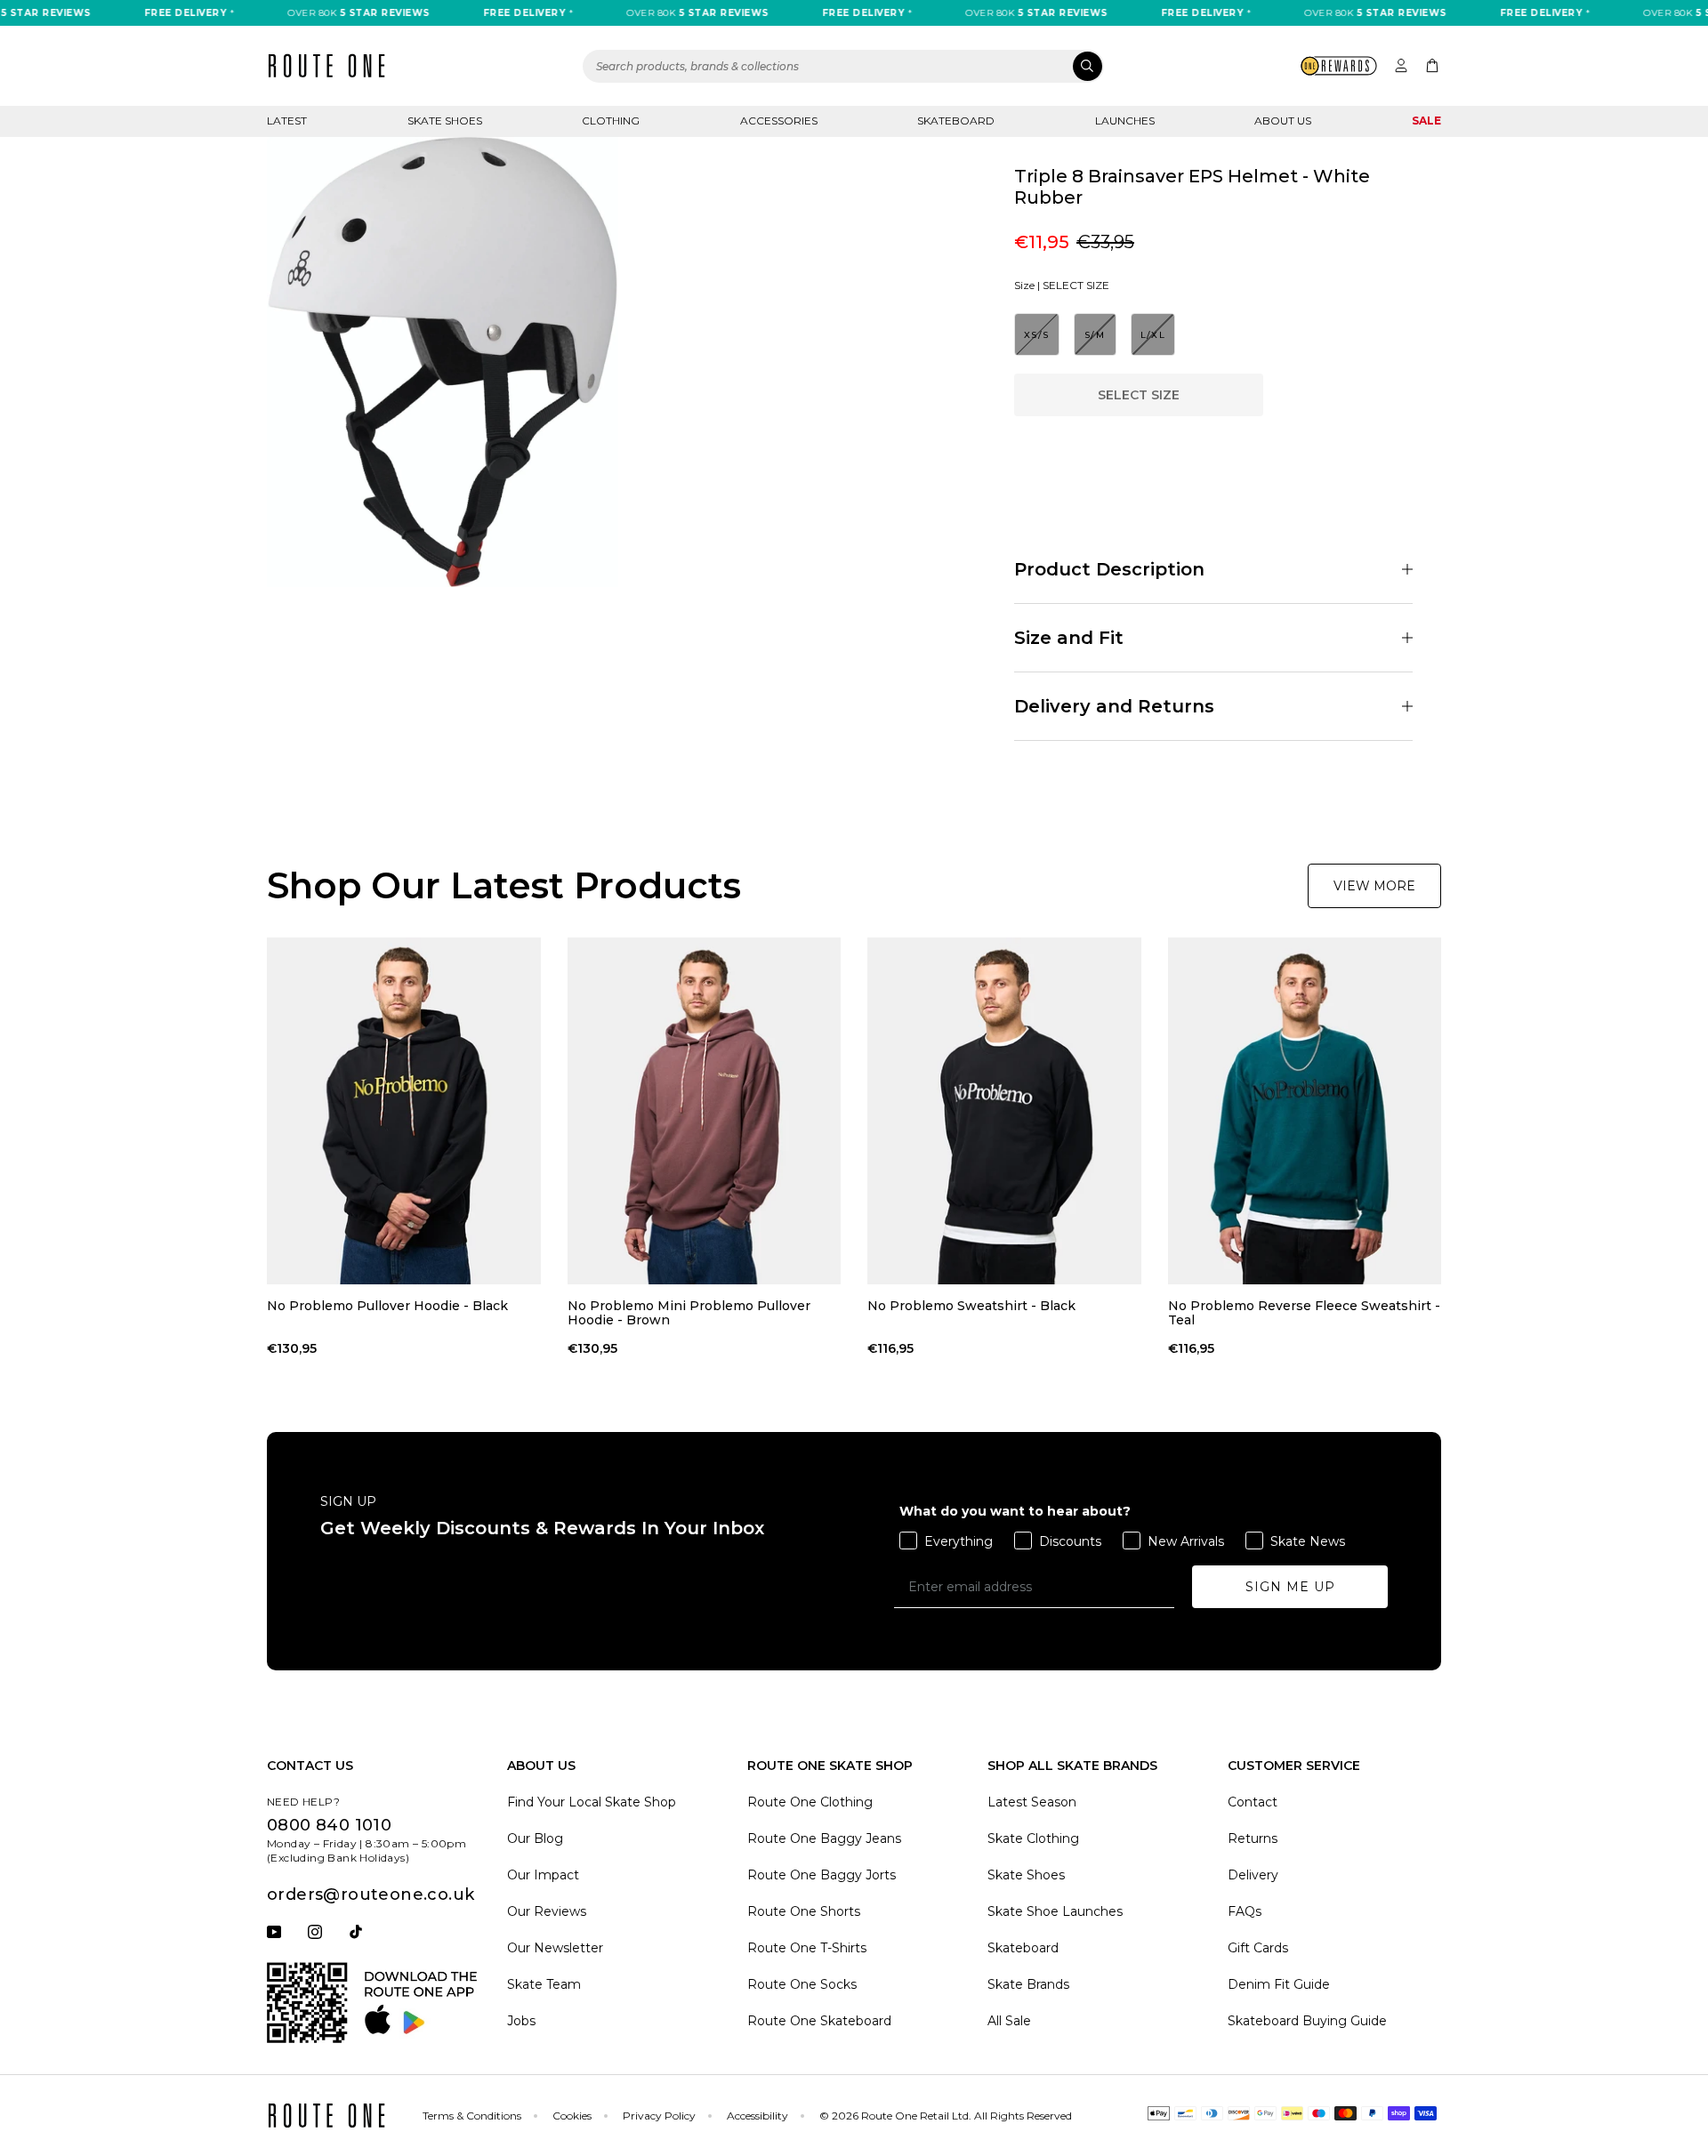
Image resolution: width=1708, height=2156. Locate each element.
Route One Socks (802, 1984)
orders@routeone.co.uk (371, 1895)
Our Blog (535, 1838)
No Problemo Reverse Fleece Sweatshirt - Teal (1304, 1313)
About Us (1283, 121)
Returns (1253, 1838)
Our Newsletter (555, 1948)
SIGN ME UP (1290, 1587)
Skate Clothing (1033, 1838)
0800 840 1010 (329, 1825)
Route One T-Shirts (807, 1948)
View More (1374, 886)
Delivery (1253, 1875)
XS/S (1037, 335)
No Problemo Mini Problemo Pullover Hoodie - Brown (689, 1313)
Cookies (572, 2116)
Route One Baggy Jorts (822, 1875)
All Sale (1009, 2021)
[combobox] (843, 66)
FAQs (1245, 1911)
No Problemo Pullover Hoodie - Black (387, 1306)
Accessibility (757, 2116)
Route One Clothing (810, 1802)
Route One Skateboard (819, 2021)
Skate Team (544, 1984)
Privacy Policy (659, 2116)
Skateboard (956, 121)
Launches (1125, 121)
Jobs (521, 2021)
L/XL (1153, 335)
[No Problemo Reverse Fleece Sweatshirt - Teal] (1305, 1111)
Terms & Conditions (472, 2116)
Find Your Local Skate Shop (592, 1802)
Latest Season (1032, 1802)
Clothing (611, 121)
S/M (1095, 335)
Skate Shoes (445, 121)
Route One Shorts (804, 1911)
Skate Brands (1028, 1984)
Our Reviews (547, 1911)
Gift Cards (1258, 1948)
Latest (287, 121)
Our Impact (543, 1875)
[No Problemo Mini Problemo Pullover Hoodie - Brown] (705, 1111)
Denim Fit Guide (1279, 1984)
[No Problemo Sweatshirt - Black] (1004, 1111)
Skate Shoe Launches (1055, 1911)
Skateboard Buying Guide (1307, 2021)
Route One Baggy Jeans (824, 1838)
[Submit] (1088, 66)
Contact (1253, 1802)
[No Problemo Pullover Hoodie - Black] (404, 1111)
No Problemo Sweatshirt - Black (971, 1306)
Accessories (779, 121)
